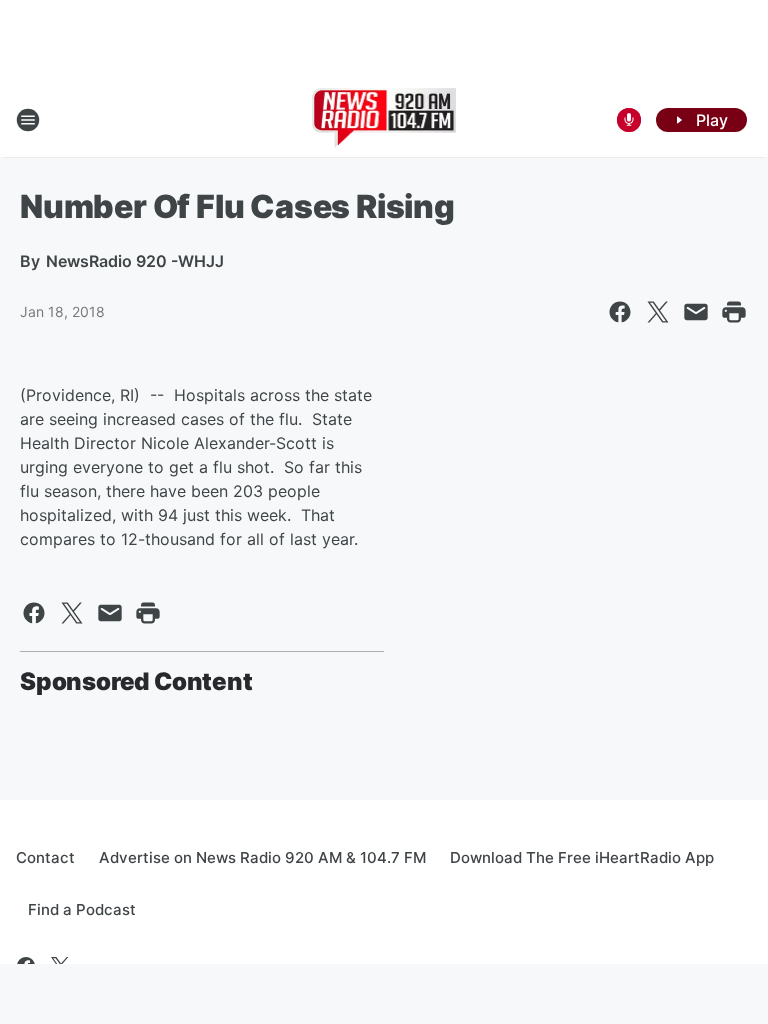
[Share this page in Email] (696, 312)
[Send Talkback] (629, 120)
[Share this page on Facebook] (620, 312)
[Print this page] (734, 312)
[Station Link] (384, 120)
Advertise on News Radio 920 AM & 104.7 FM (262, 857)
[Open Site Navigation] (28, 120)
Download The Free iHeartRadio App (582, 857)
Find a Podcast (82, 909)
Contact (45, 857)
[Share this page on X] (658, 312)
